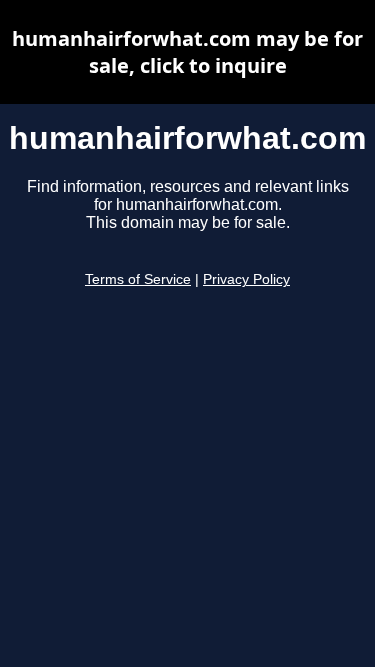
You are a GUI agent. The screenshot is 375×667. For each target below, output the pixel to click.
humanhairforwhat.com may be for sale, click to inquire (187, 52)
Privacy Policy (246, 279)
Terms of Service (138, 279)
